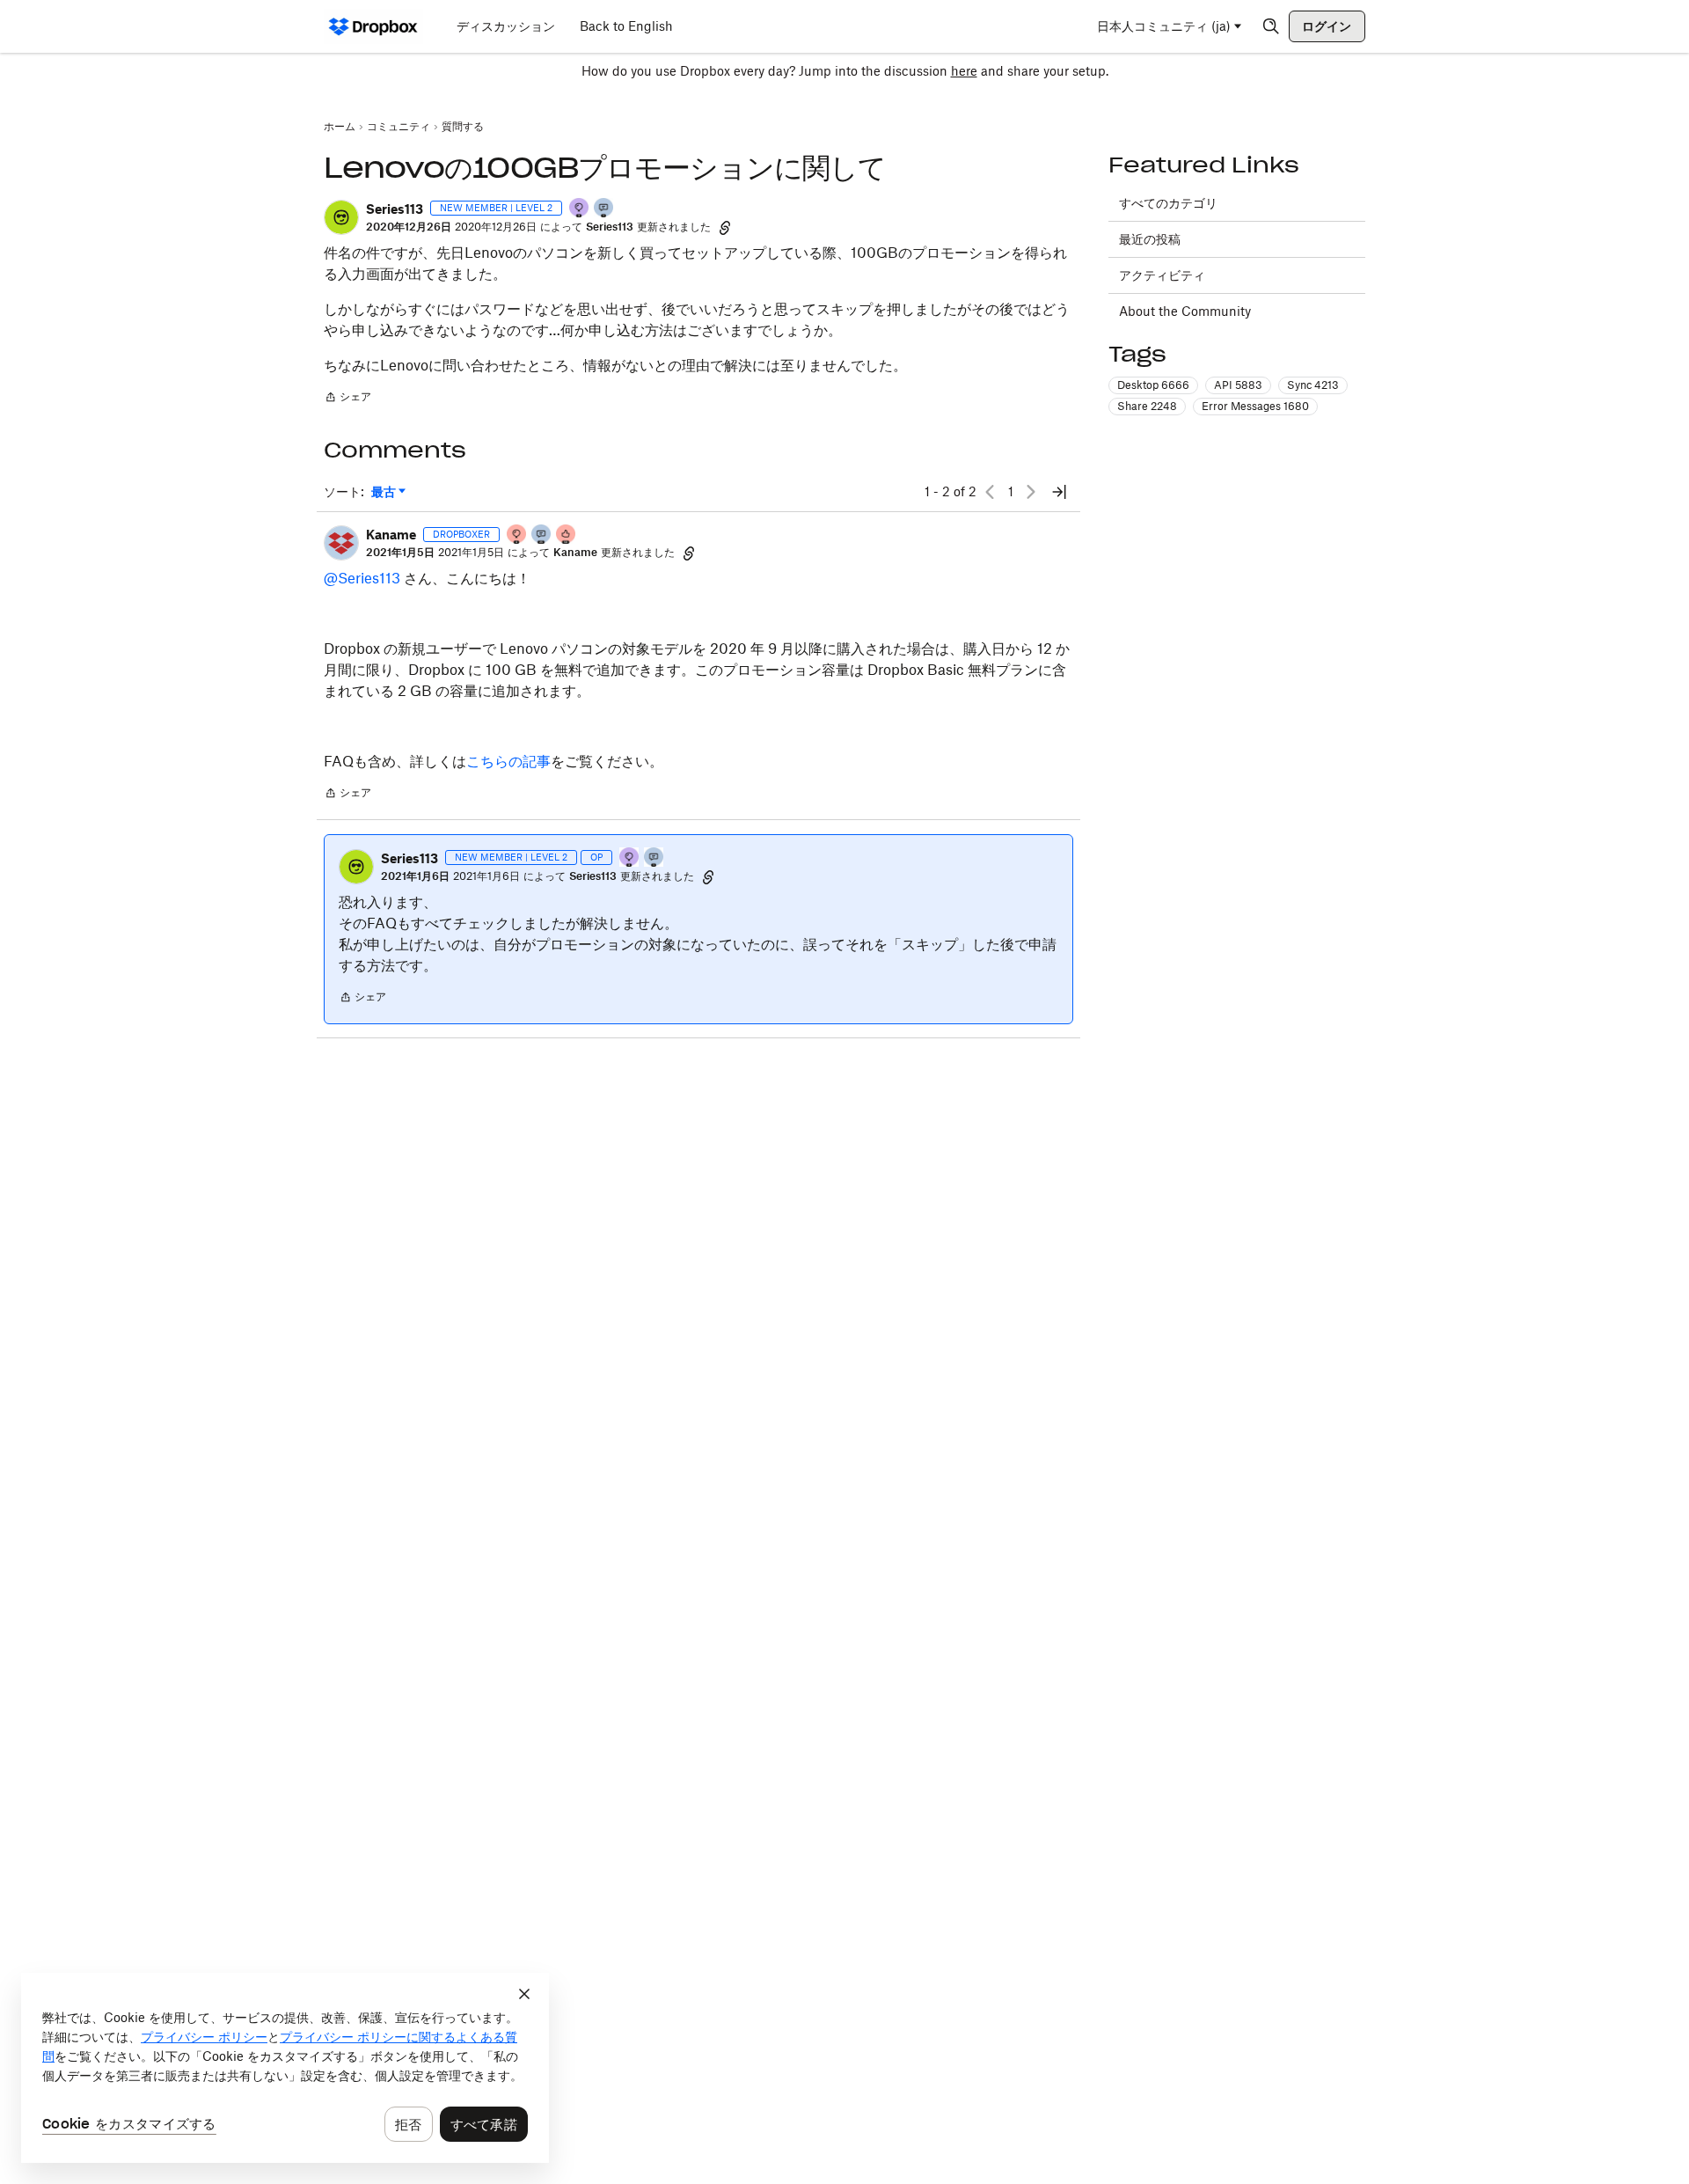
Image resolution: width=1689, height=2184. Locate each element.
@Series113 (362, 578)
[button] (341, 217)
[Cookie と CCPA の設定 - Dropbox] (285, 2068)
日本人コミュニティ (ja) (1164, 26)
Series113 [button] (395, 209)
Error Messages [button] (1255, 406)
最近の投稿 (1150, 239)
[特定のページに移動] (1059, 492)
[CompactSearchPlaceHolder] (1271, 26)
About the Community (1185, 311)
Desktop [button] (1153, 385)
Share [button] (1147, 406)
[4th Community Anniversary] (517, 535)
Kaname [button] (391, 535)
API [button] (1238, 385)
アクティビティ (1162, 275)
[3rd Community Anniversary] (580, 209)
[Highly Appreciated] (567, 535)
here (964, 71)
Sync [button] (1313, 385)
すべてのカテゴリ (1168, 203)
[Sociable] (542, 535)
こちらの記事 (508, 761)
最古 (388, 492)
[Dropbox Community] (373, 26)
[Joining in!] (604, 209)
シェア (347, 399)
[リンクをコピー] (725, 227)
